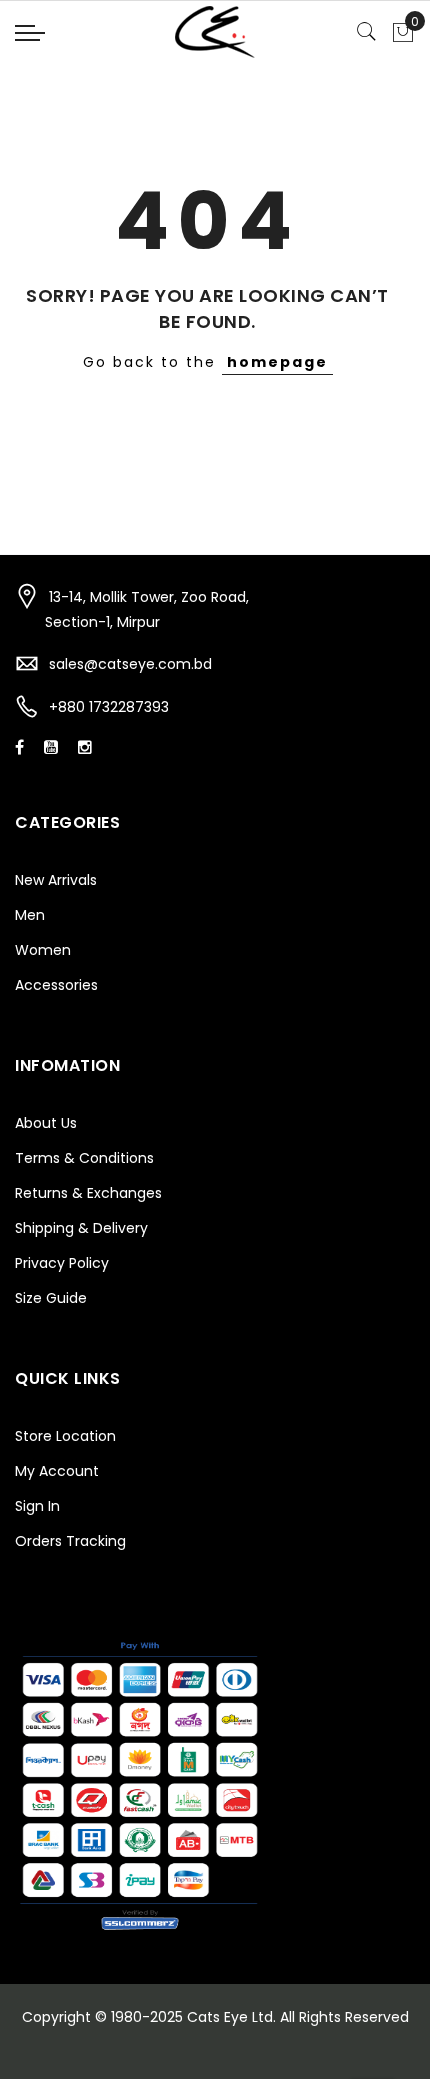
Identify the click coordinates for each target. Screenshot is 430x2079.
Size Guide (51, 1298)
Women (43, 950)
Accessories (56, 985)
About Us (46, 1123)
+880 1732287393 (109, 707)
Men (30, 915)
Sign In (37, 1506)
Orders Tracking (70, 1541)
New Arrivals (56, 880)
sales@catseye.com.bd (130, 664)
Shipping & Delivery (81, 1228)
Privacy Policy (62, 1263)
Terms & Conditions (84, 1158)
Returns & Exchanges (88, 1193)
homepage (277, 362)
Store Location (65, 1436)
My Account (57, 1471)
